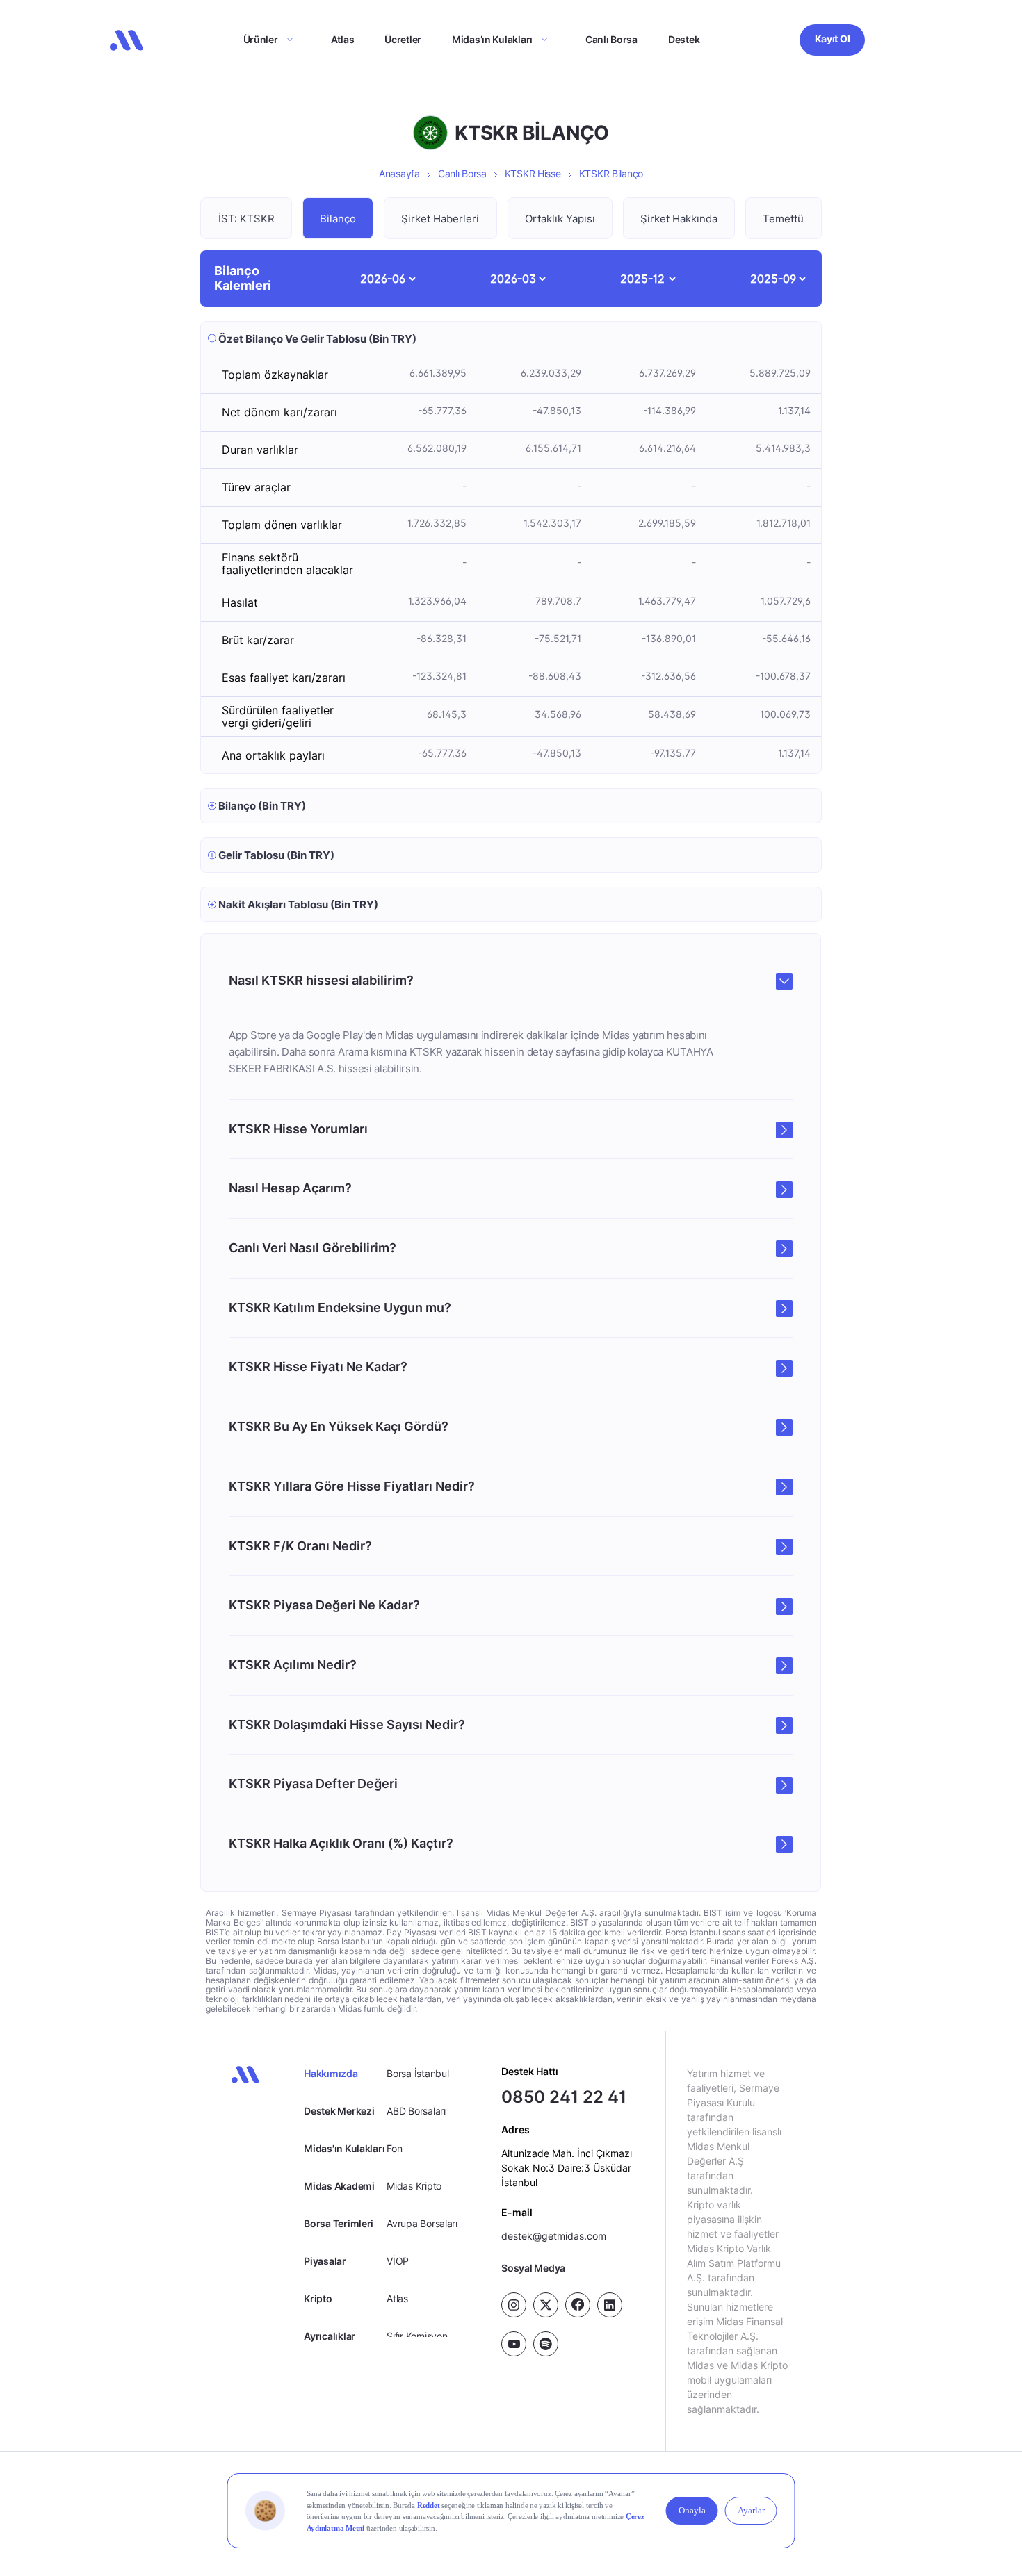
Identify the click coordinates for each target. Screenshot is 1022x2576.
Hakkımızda (331, 2073)
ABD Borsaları (416, 2111)
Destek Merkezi (339, 2111)
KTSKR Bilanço (611, 173)
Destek (684, 39)
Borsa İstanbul (417, 2073)
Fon (394, 2148)
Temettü (783, 219)
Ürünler (261, 39)
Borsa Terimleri (339, 2223)
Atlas (343, 39)
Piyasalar (325, 2261)
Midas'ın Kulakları (344, 2148)
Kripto (318, 2298)
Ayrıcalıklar (330, 2336)
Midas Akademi (339, 2186)
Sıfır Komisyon (417, 2336)
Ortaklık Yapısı (560, 219)
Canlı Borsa (611, 39)
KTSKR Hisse (533, 173)
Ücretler (403, 39)
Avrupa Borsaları (422, 2223)
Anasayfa (399, 173)
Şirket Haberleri (440, 219)
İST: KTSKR (246, 219)
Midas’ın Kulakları (492, 39)
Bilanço (338, 219)
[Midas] (127, 40)
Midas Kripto (414, 2186)
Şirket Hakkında (679, 219)
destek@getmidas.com (554, 2236)
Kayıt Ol (833, 39)
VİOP (398, 2261)
